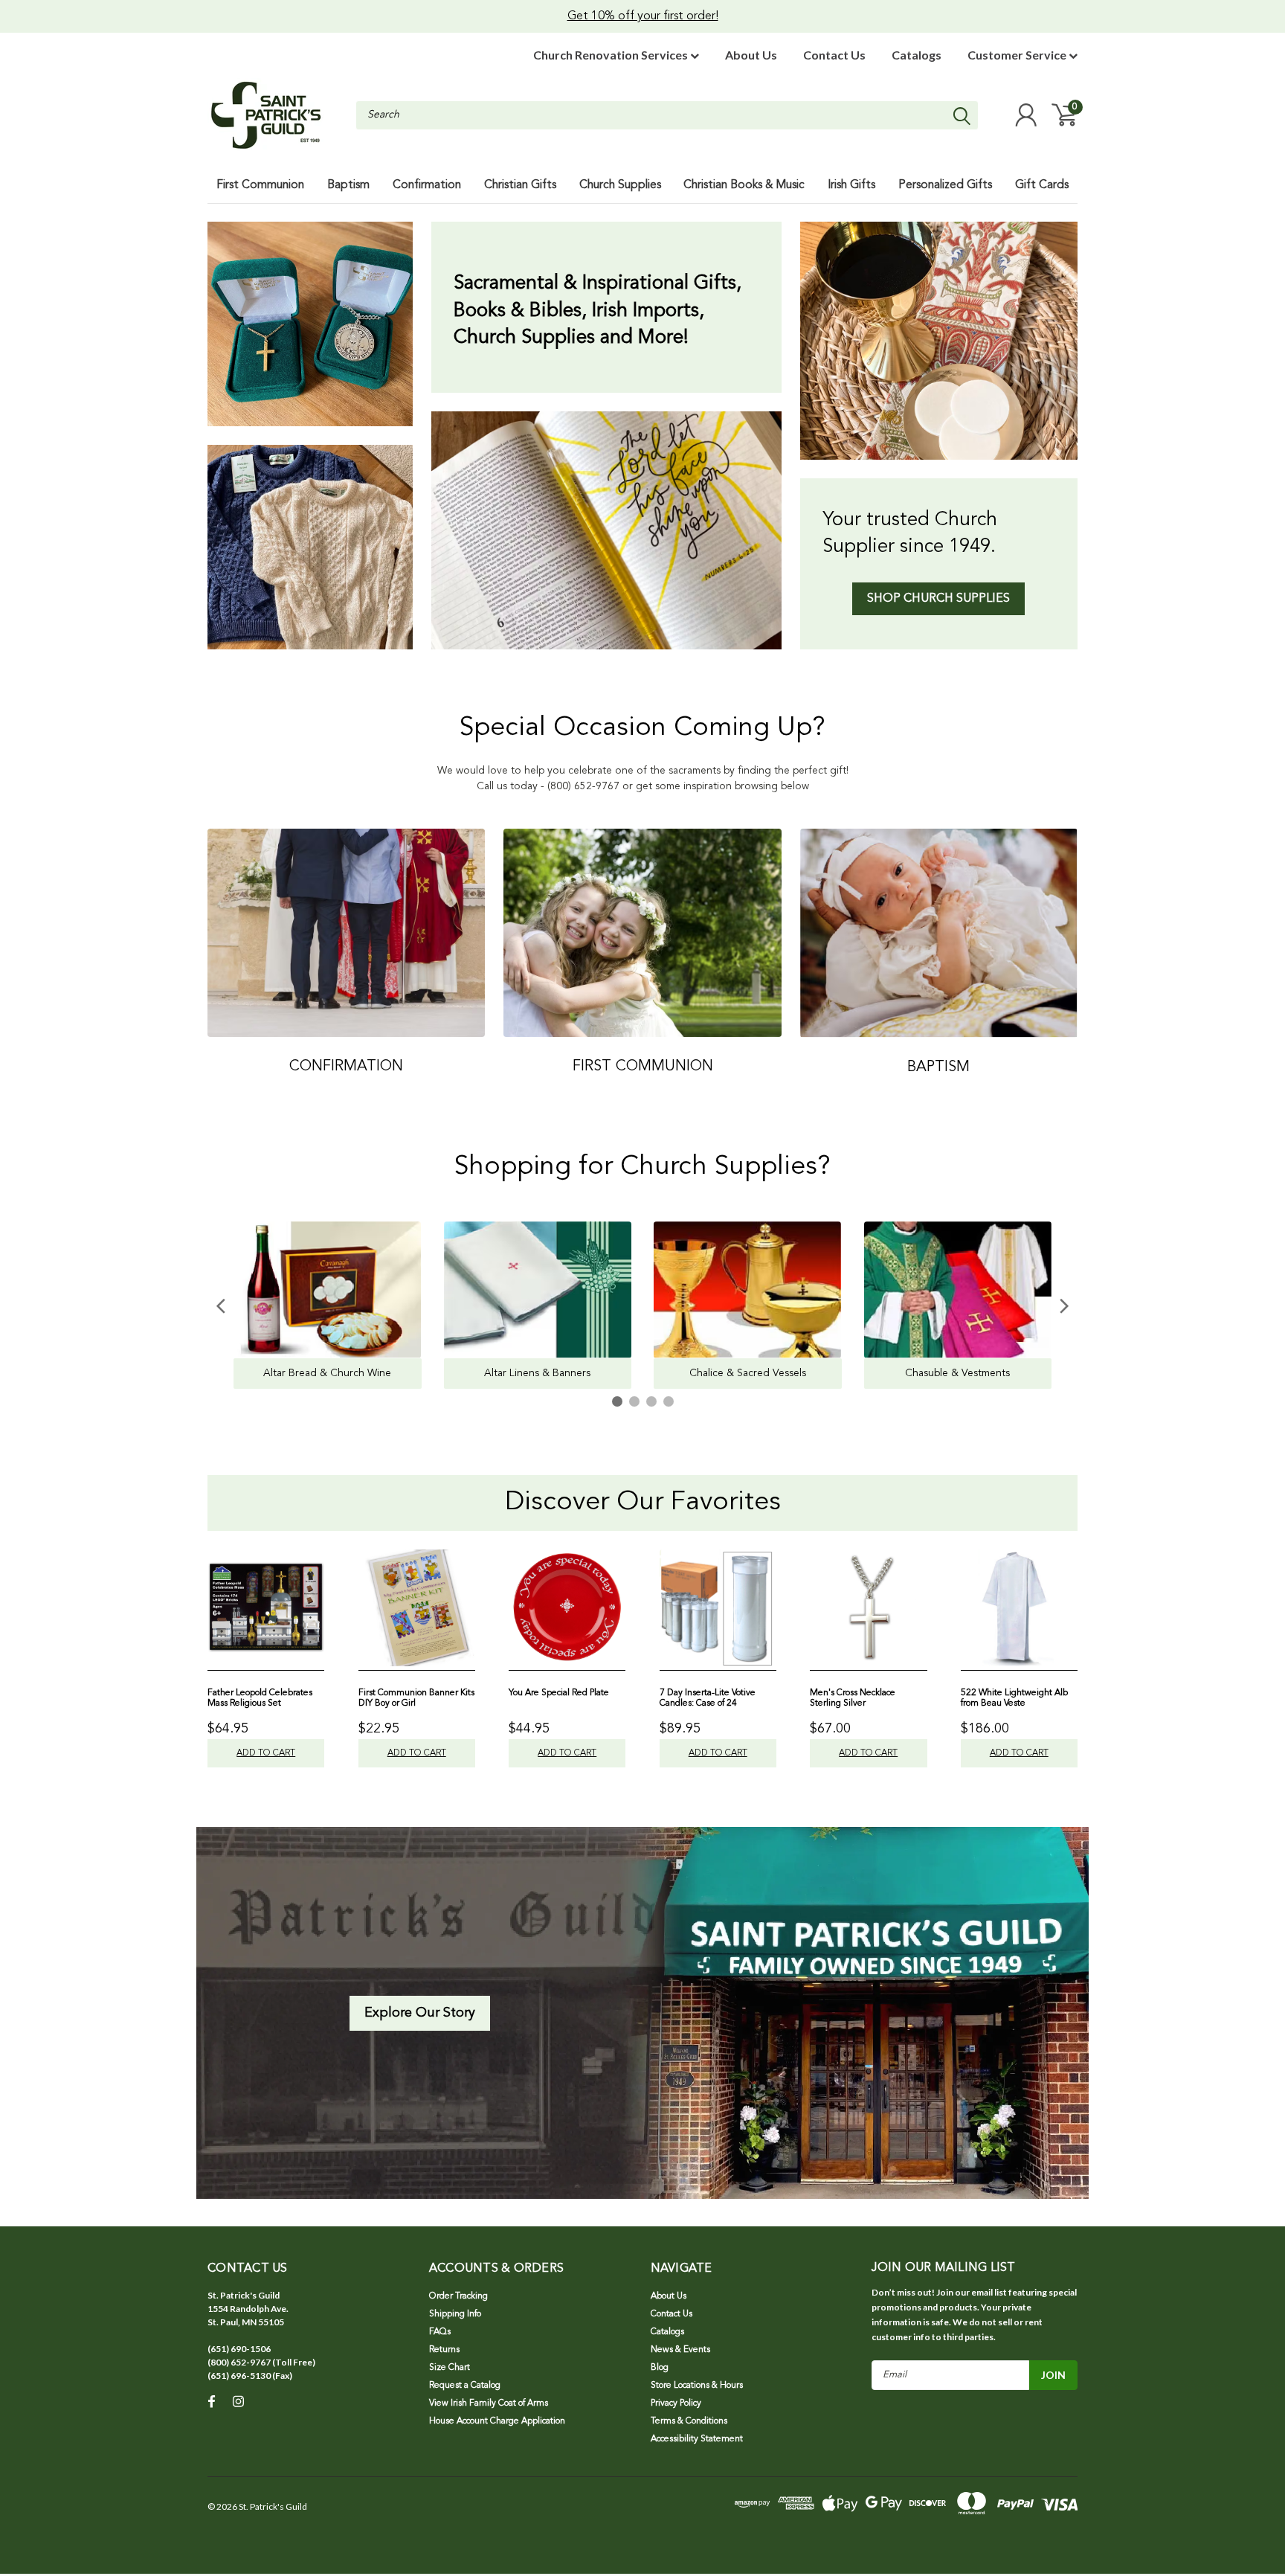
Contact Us (834, 55)
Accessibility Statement (697, 2439)
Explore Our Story (420, 2013)
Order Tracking (458, 2296)
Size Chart (450, 2368)
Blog (660, 2368)
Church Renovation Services (612, 55)
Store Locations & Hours (697, 2386)
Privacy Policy (676, 2403)
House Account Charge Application (497, 2421)
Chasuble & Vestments (957, 1373)
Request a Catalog (465, 2386)
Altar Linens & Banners (537, 1373)
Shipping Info (455, 2314)
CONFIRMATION (346, 1067)
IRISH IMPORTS (310, 547)
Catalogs (917, 55)
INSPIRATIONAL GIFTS (310, 324)
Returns (444, 2350)
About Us (751, 55)
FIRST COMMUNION (643, 1067)
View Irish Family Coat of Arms (489, 2403)
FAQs (440, 2332)
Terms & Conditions (689, 2421)
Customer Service (1018, 55)
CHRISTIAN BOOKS (606, 530)
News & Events (680, 2350)
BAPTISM (938, 1067)
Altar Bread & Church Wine (327, 1373)
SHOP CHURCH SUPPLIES (938, 599)
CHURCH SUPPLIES (939, 341)
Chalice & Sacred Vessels (748, 1373)
